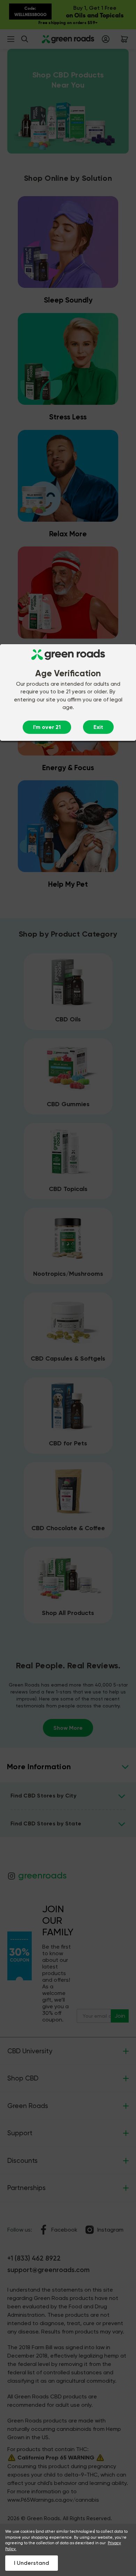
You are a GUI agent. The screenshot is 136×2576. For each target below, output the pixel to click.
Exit (98, 727)
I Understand (32, 2563)
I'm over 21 (47, 727)
